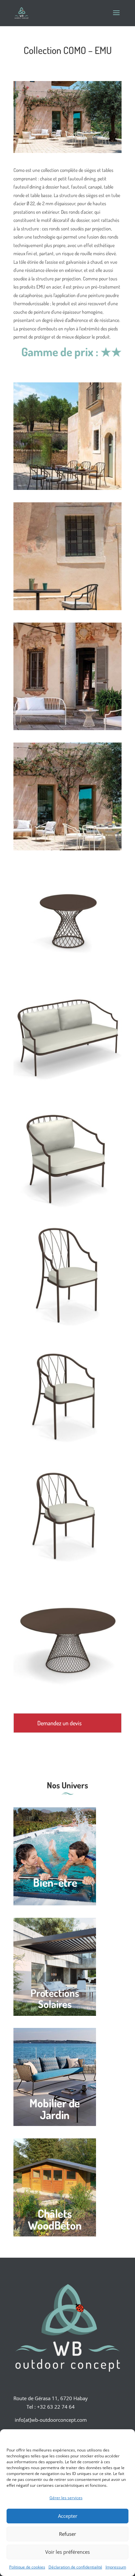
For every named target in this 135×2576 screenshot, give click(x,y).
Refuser (67, 2534)
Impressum (116, 2567)
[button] (125, 2437)
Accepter (68, 2516)
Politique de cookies (27, 2567)
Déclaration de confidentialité (75, 2567)
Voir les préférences (67, 2552)
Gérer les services (66, 2498)
